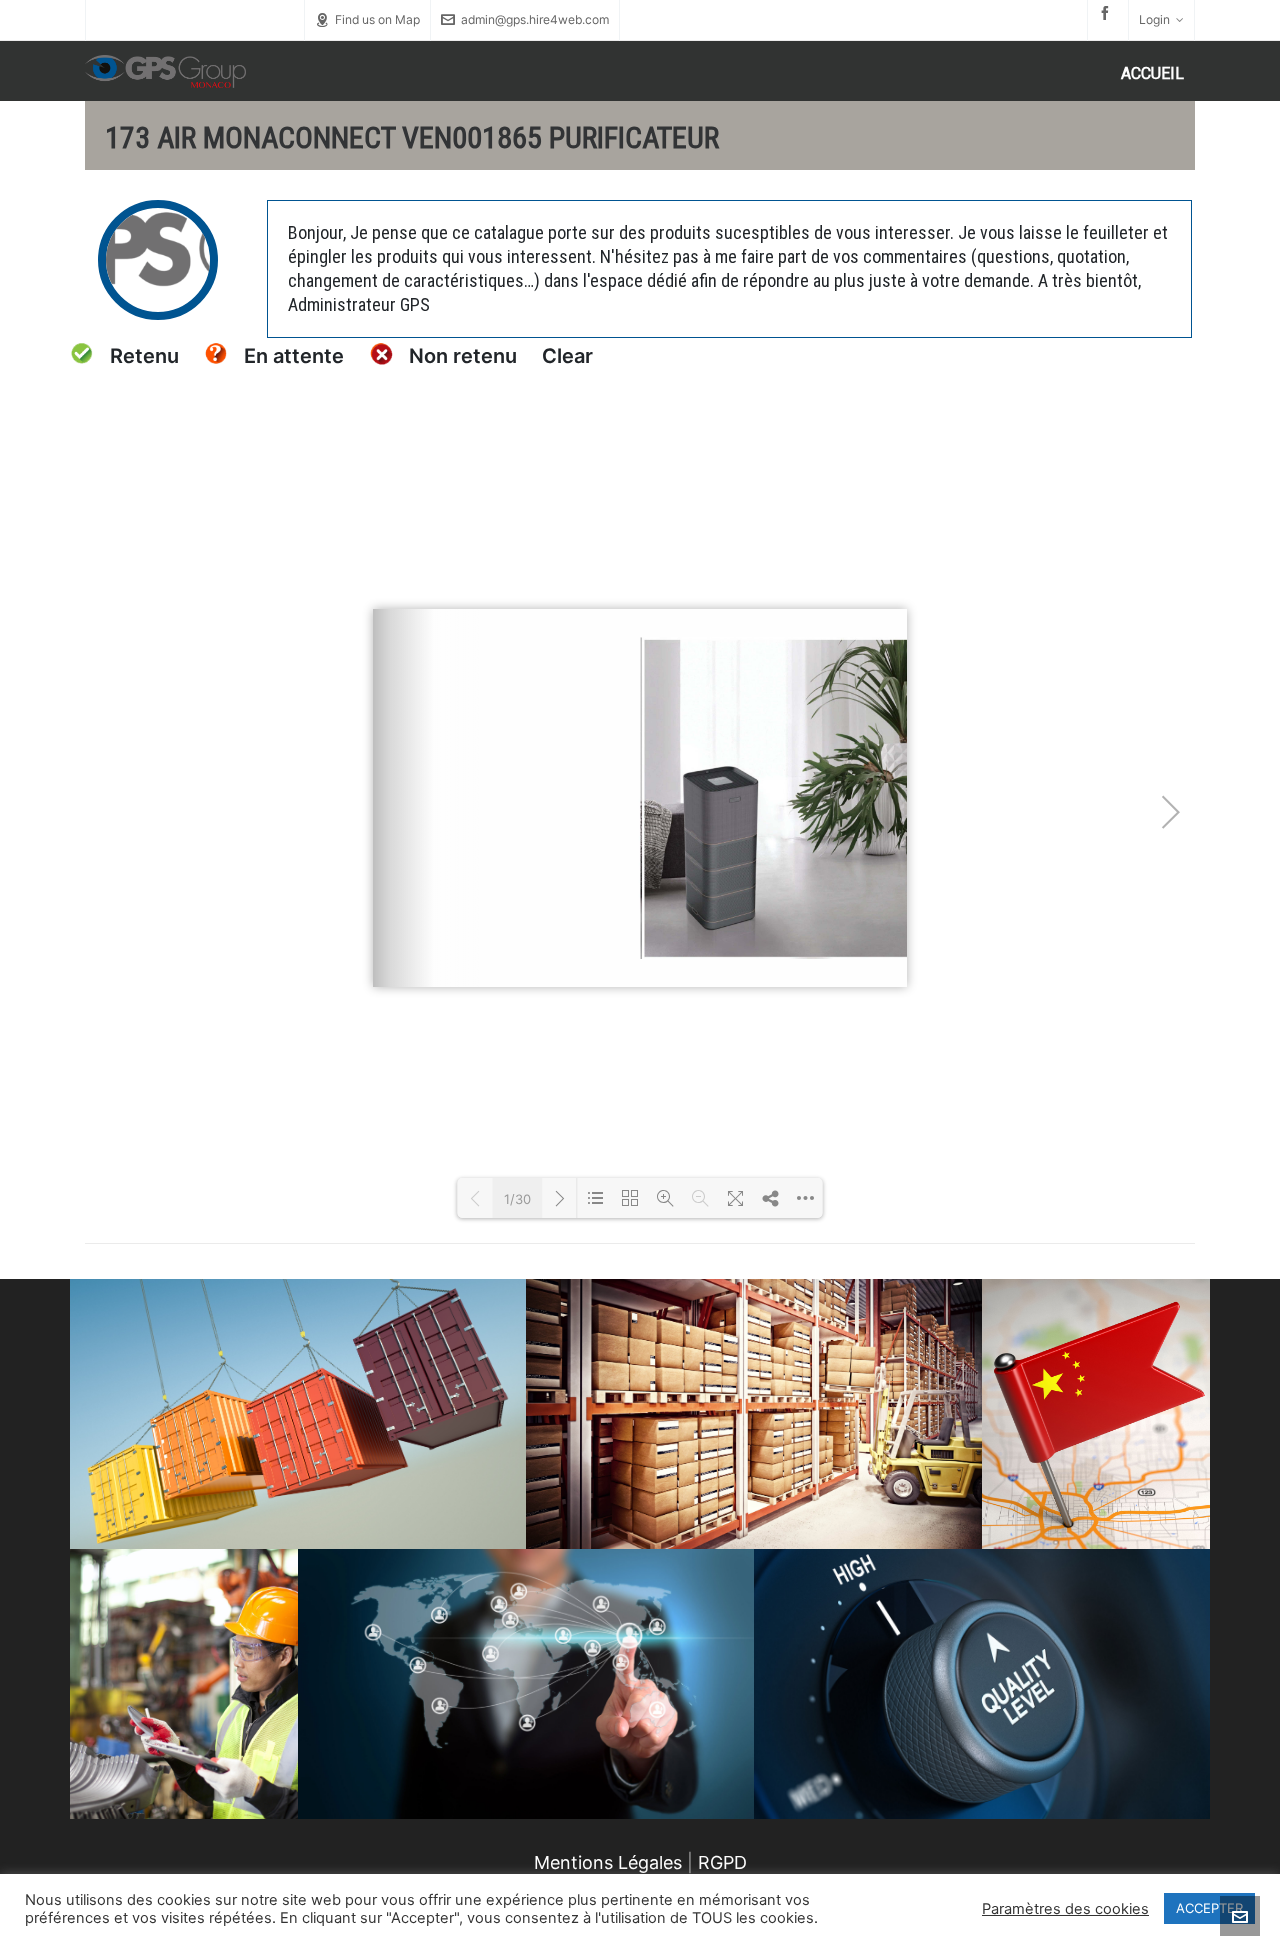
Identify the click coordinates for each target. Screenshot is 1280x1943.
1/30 (517, 1199)
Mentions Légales (608, 1862)
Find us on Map (377, 19)
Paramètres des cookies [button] (1065, 1909)
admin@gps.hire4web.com (535, 19)
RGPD (722, 1862)
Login (1154, 19)
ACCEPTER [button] (1209, 1908)
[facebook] (1108, 13)
